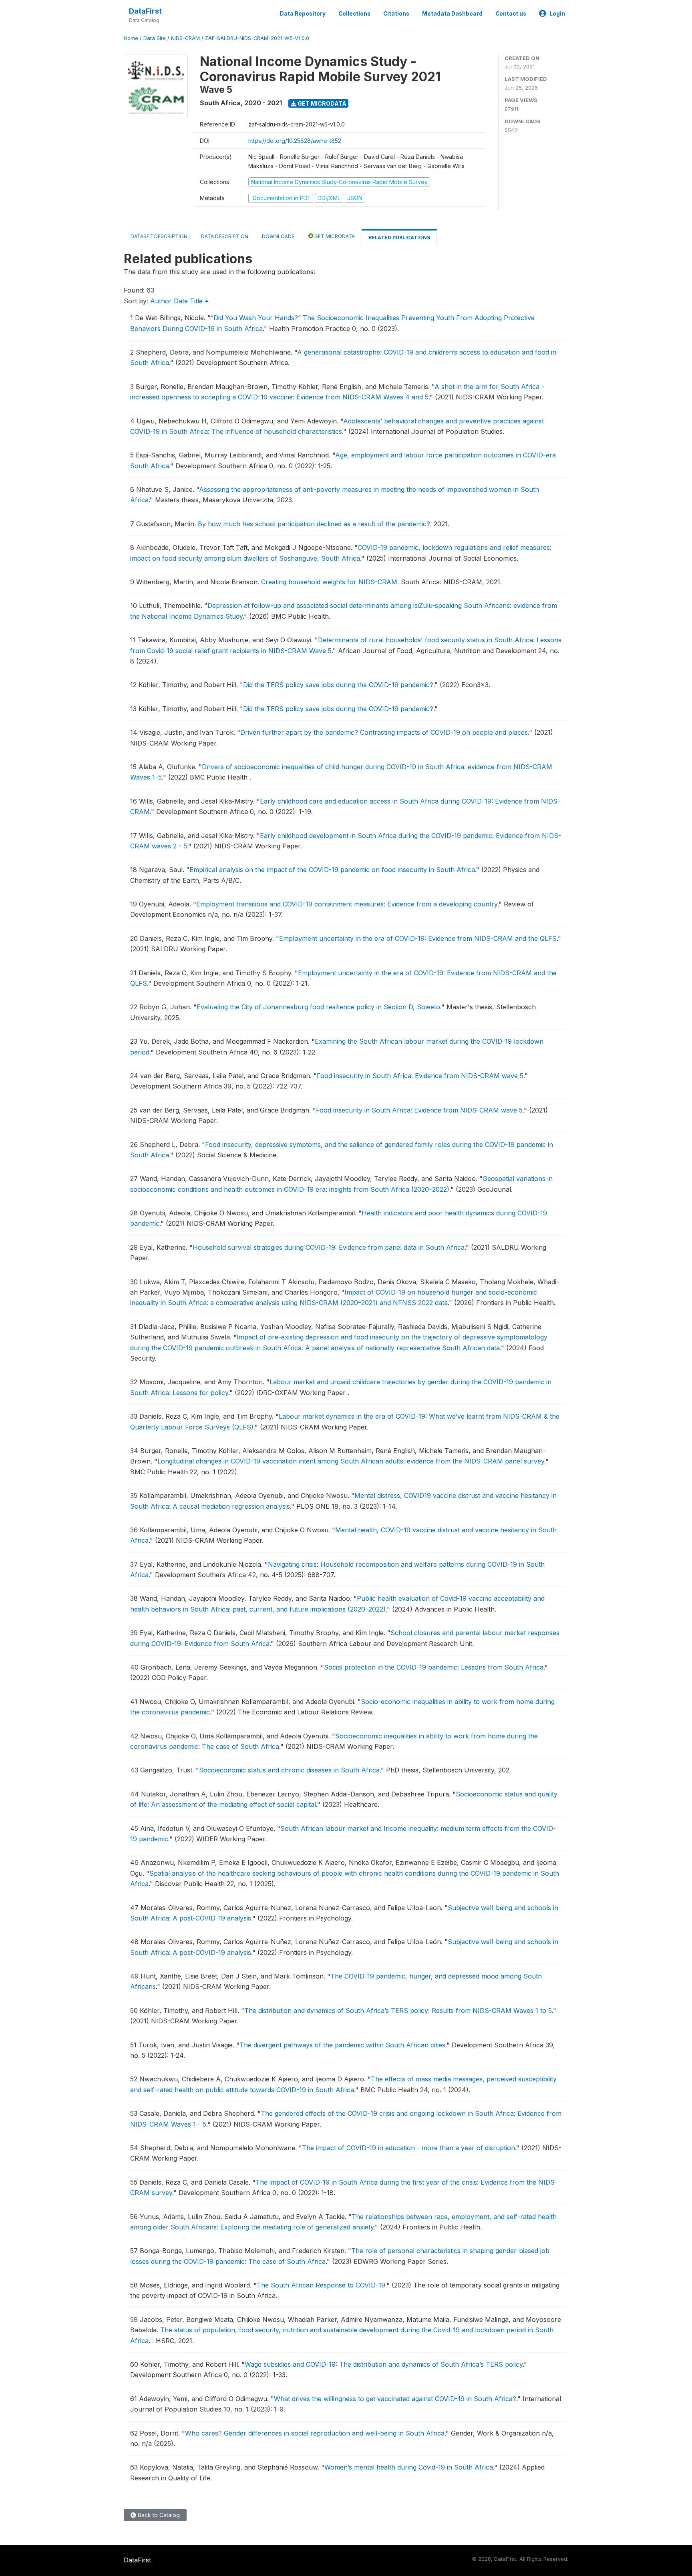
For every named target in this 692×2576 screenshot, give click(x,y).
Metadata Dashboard (452, 14)
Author (161, 301)
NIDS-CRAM (185, 38)
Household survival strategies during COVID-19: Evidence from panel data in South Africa (329, 1247)
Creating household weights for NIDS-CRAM (329, 582)
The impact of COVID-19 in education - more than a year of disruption (408, 2148)
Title (197, 301)
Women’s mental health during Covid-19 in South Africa (409, 2467)
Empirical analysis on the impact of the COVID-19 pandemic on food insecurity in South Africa (332, 870)
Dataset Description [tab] (159, 236)
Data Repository (303, 14)
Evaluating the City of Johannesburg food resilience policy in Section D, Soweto (318, 1007)
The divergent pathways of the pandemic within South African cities (342, 2045)
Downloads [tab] (278, 236)
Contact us (511, 14)
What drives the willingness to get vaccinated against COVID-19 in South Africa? (395, 2399)
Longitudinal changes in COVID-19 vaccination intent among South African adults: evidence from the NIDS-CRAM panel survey (351, 1461)
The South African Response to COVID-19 (321, 2285)
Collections (354, 14)
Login (557, 14)
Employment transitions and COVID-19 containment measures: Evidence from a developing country (347, 904)
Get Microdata (321, 103)
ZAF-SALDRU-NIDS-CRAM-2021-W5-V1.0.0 (257, 38)
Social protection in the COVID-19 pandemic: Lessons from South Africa (434, 1667)
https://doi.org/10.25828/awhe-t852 (295, 141)
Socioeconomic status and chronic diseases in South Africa (289, 1770)
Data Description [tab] (225, 236)
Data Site (155, 38)
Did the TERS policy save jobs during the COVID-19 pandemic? (338, 685)
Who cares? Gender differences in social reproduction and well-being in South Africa (315, 2433)
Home (131, 38)
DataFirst (145, 11)
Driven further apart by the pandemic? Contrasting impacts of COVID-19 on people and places (384, 732)
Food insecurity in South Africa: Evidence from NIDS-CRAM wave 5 (420, 1076)
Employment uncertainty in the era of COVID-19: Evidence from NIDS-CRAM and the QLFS (418, 938)
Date (181, 301)
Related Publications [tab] (399, 238)
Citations (396, 14)
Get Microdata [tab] (334, 236)
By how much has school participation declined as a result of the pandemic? (314, 524)
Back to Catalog (158, 2515)
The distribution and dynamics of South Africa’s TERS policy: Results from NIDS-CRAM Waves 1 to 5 (398, 2011)
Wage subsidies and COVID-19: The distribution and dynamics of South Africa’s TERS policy (384, 2364)
